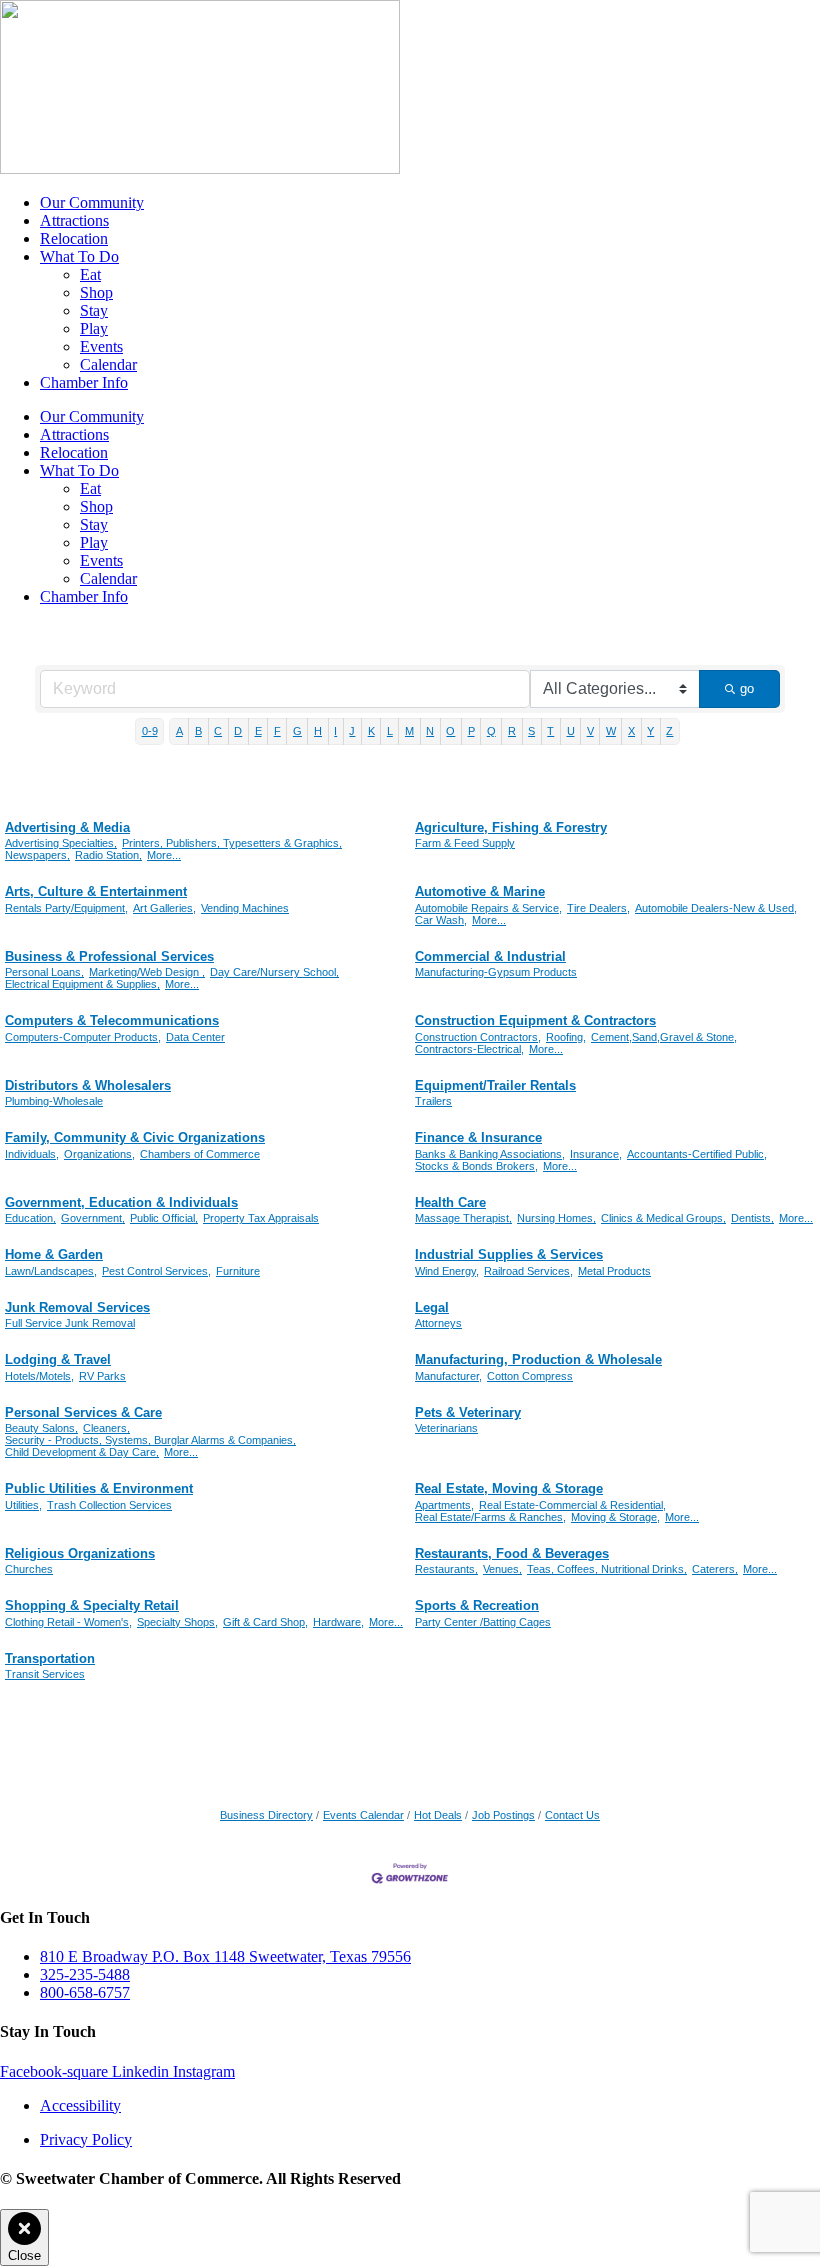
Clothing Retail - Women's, (68, 1622)
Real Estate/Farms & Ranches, (490, 1517)
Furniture (238, 1271)
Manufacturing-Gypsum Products (496, 972)
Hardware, (338, 1622)
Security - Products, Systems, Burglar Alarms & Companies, (150, 1440)
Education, (30, 1218)
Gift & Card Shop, (265, 1622)
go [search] (747, 688)
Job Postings (503, 1815)
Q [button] (491, 731)
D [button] (238, 731)
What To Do (79, 256)
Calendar (108, 364)
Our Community (92, 202)
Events (101, 346)
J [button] (352, 731)
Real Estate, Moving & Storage (509, 1488)
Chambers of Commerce (200, 1154)
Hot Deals (438, 1815)
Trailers (433, 1101)
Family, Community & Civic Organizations (135, 1137)
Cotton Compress (530, 1376)
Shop (96, 292)
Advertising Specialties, (61, 843)
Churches (29, 1569)
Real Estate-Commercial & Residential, (572, 1505)
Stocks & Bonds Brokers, (476, 1166)
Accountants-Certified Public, (697, 1154)
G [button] (297, 731)
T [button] (550, 731)
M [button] (409, 731)
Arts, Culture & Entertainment (96, 891)
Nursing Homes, (556, 1218)
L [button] (390, 731)
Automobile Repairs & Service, (488, 908)
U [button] (571, 731)
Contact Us (572, 1815)
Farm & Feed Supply (465, 843)
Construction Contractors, (478, 1037)
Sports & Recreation (477, 1605)
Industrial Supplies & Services (509, 1254)
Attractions (74, 220)
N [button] (430, 731)
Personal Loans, (44, 972)
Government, (93, 1218)
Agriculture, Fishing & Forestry (511, 827)
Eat (90, 274)
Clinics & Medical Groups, (663, 1218)
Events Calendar (363, 1815)
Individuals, (32, 1154)
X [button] (631, 731)
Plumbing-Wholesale (54, 1101)
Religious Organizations (80, 1553)
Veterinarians (446, 1428)
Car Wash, (441, 920)
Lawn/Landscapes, (51, 1271)
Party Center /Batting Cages (483, 1622)
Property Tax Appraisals (261, 1218)
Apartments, (444, 1505)
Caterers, (715, 1569)
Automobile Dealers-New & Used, (716, 908)
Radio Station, (108, 855)
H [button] (318, 731)
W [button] (611, 731)
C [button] (218, 731)
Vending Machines (245, 908)
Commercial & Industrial (490, 956)
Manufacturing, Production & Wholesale (538, 1359)
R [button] (512, 731)
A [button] (179, 731)
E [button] (258, 731)
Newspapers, (37, 855)
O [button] (450, 731)
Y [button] (650, 731)
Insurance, (596, 1154)
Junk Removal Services (77, 1307)
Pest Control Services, (156, 1271)
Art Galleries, (164, 908)
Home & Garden (54, 1254)
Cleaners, (106, 1428)
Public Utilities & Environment (99, 1488)
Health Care (450, 1202)
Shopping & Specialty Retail (92, 1605)
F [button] (277, 731)
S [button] (531, 731)
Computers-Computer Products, (83, 1037)
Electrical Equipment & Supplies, (82, 984)
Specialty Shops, (177, 1622)
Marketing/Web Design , (147, 972)
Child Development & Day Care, (82, 1452)
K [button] (371, 731)
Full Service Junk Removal (70, 1323)
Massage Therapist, (463, 1218)
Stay (94, 310)
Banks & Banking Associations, (490, 1154)
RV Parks (102, 1376)
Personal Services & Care (83, 1412)
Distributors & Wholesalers (88, 1085)
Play (94, 328)
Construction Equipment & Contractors (535, 1020)
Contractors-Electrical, (469, 1049)
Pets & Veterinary (468, 1412)
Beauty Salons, (41, 1428)
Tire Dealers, (598, 908)
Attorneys (438, 1323)
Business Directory (266, 1815)
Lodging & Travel (58, 1359)
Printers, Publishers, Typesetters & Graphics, (232, 843)
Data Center (195, 1037)
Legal (432, 1307)
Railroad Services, (528, 1271)
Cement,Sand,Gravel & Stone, (664, 1037)
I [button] (335, 731)
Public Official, (164, 1218)
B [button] (198, 731)
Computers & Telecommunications (112, 1020)
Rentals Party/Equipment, (66, 908)
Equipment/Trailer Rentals (495, 1085)
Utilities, (23, 1505)
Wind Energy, (447, 1271)
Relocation (74, 238)
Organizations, (99, 1154)
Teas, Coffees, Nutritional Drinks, (607, 1569)
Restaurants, (446, 1569)
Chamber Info (84, 382)
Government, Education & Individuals (121, 1202)
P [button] (471, 731)
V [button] (590, 731)
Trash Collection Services (109, 1505)
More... (164, 855)
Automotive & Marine (480, 891)
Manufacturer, (448, 1376)
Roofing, (566, 1037)
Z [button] (669, 731)
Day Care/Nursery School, (274, 972)
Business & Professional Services (109, 956)
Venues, (502, 1569)
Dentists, (752, 1218)
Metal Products (614, 1271)
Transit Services (45, 1674)
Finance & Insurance (478, 1137)
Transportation (50, 1658)
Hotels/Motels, (39, 1376)
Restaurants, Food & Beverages (512, 1553)
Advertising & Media (67, 827)
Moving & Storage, (615, 1517)
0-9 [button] (150, 731)
